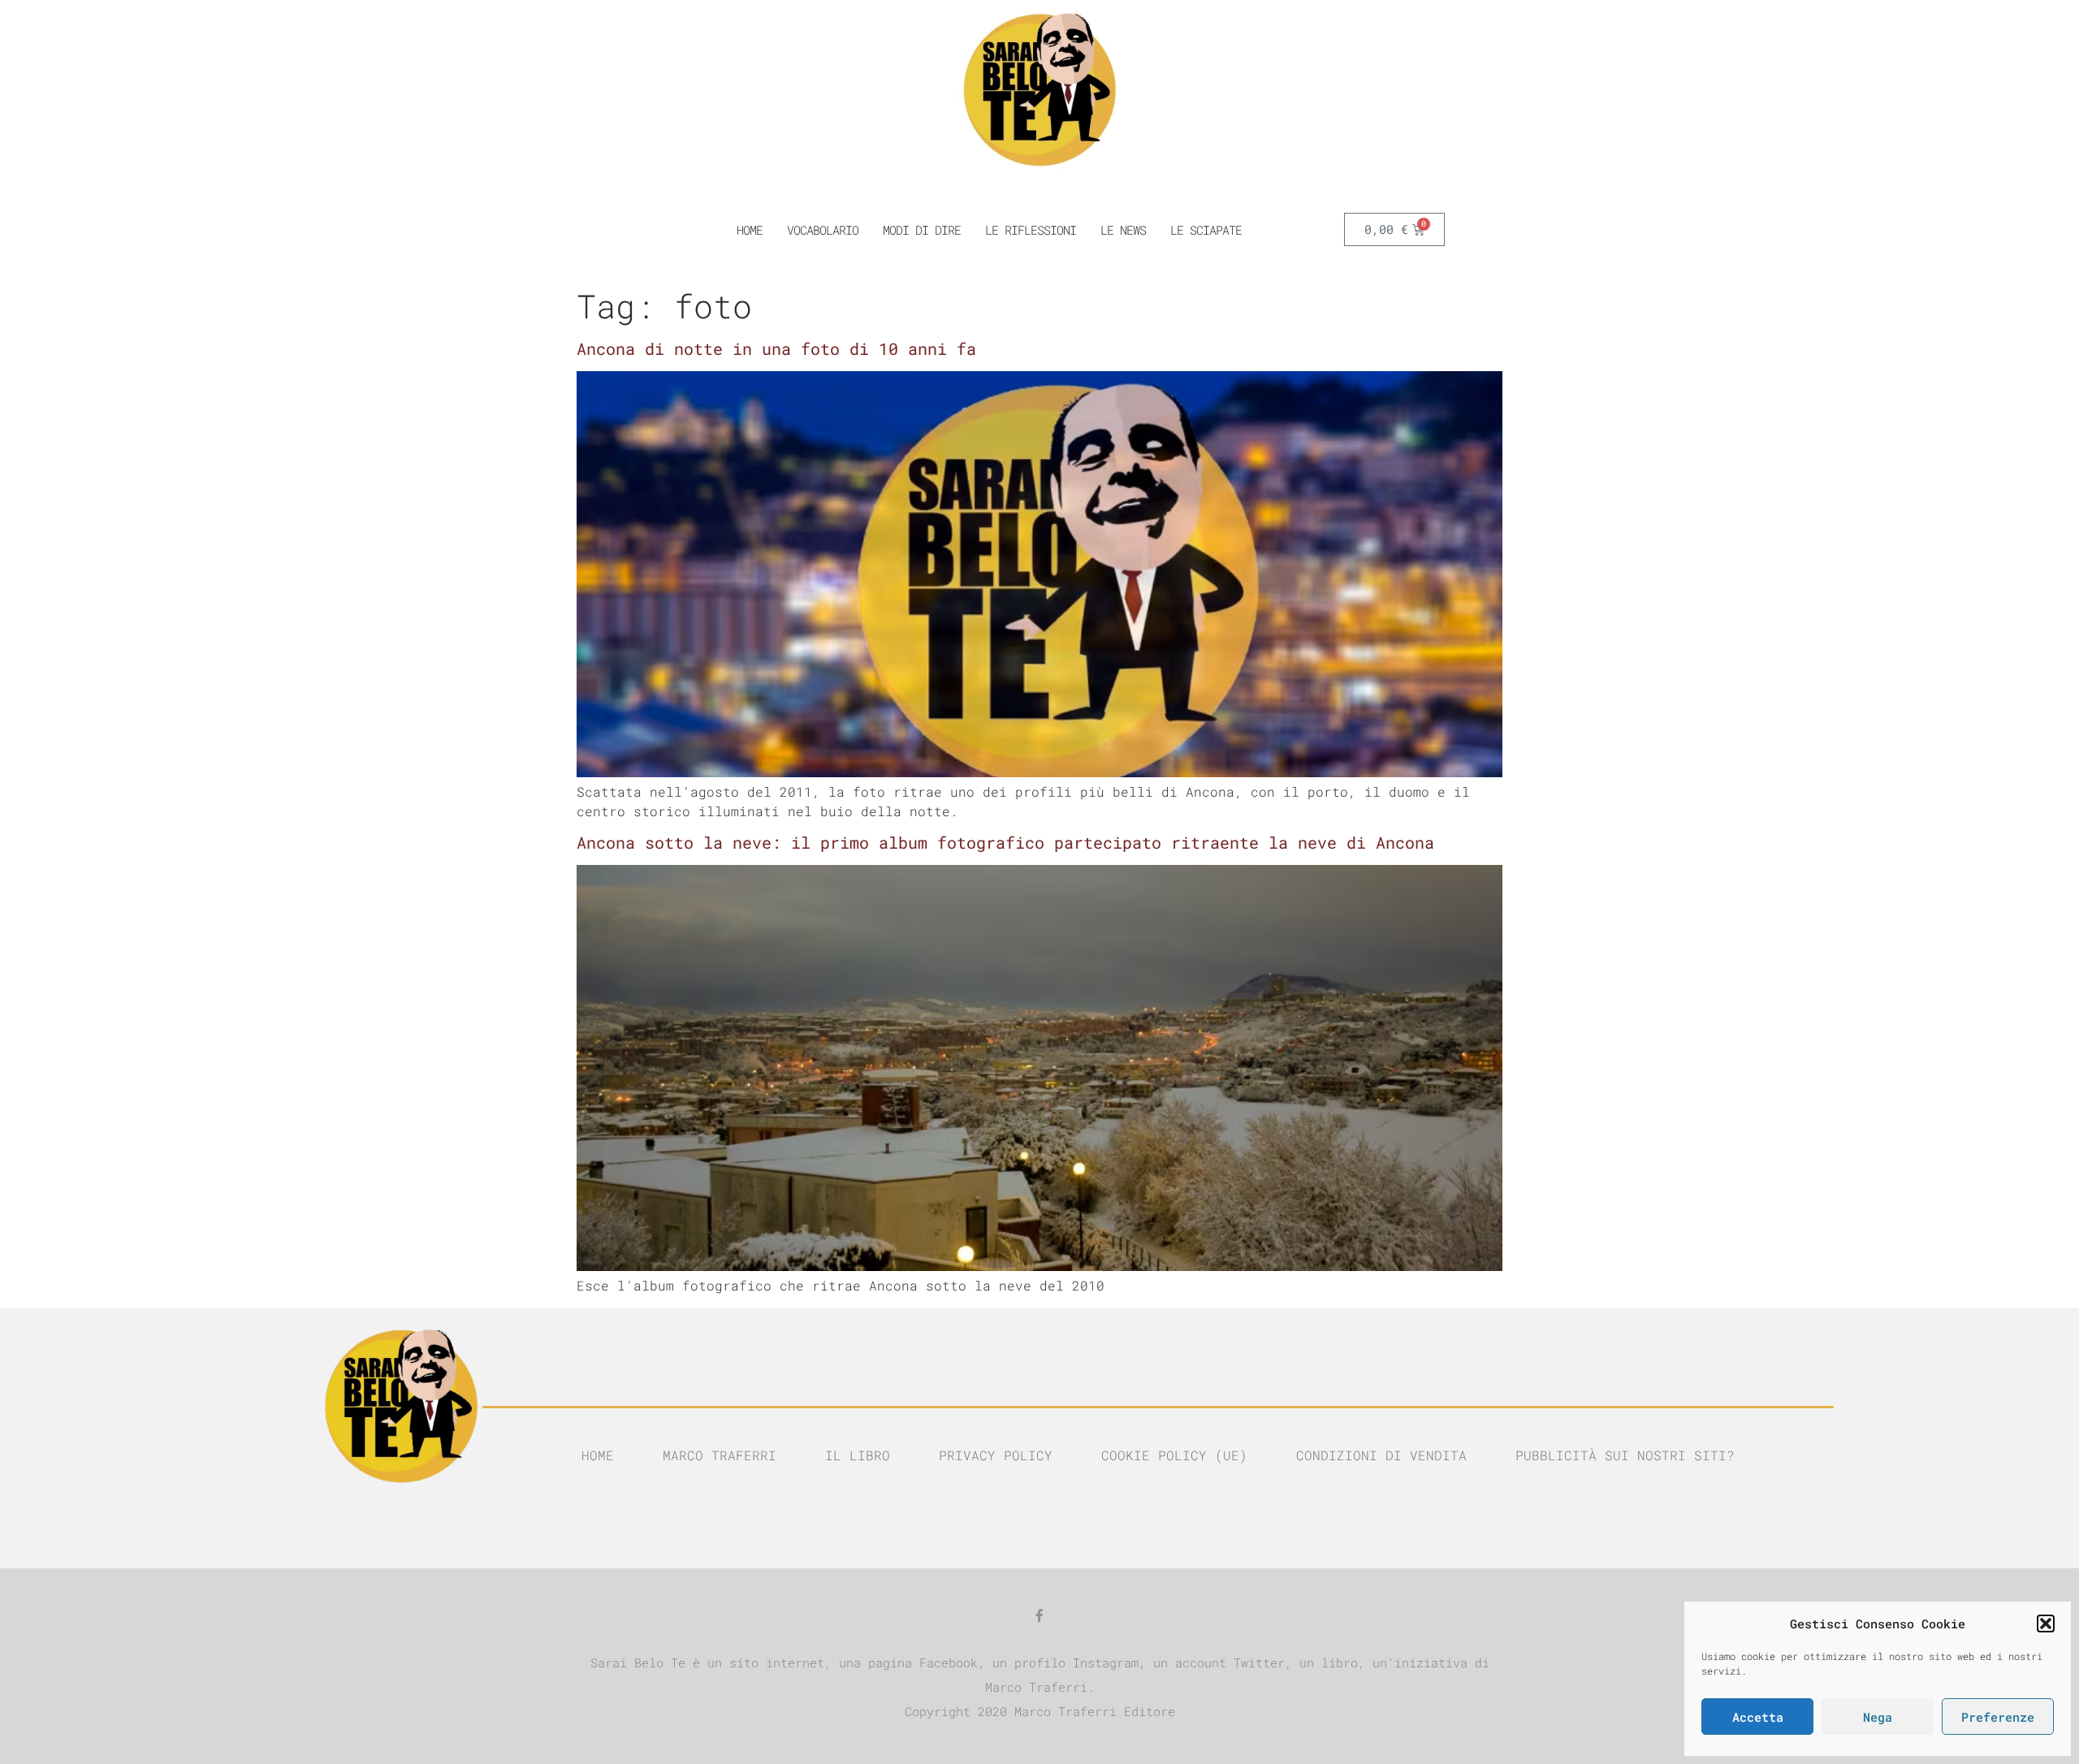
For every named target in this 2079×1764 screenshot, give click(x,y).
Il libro (858, 1455)
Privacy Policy (996, 1455)
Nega (1878, 1717)
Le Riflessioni (1031, 230)
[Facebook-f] (1039, 1615)
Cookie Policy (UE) (1174, 1455)
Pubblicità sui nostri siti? (1625, 1455)
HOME (750, 230)
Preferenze (1998, 1717)
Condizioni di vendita (1381, 1455)
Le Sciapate (1206, 230)
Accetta (1758, 1717)
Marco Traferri (720, 1455)
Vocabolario (823, 230)
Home (598, 1455)
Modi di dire (922, 230)
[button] (2046, 1623)
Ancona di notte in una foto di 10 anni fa (776, 348)
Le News (1123, 230)
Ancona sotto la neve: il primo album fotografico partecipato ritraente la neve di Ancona (1005, 842)
